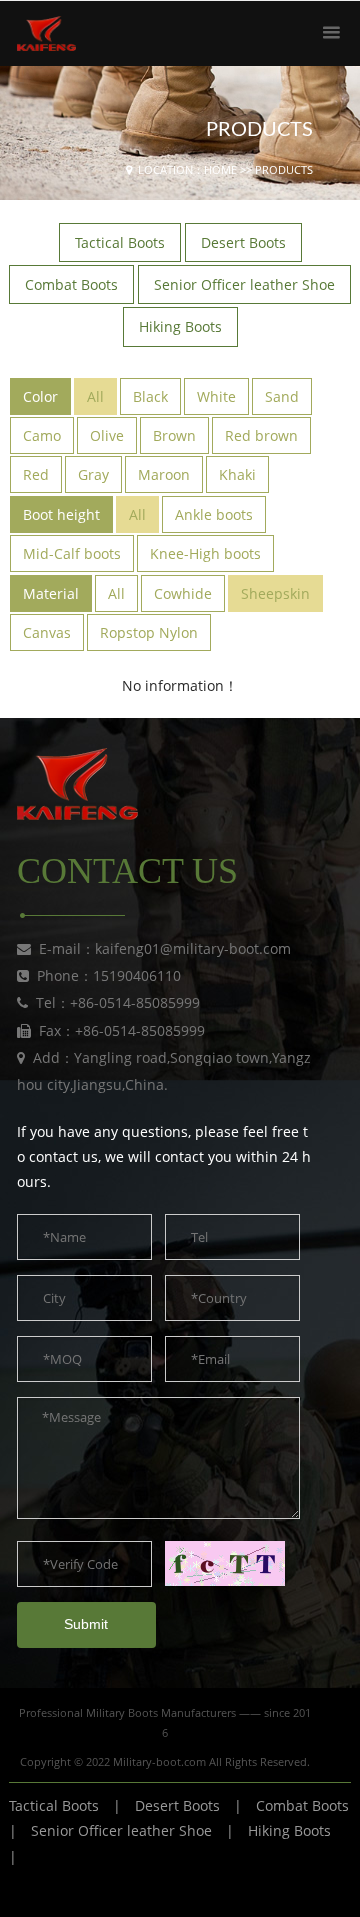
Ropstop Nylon (149, 632)
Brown (174, 435)
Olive (107, 435)
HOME (220, 169)
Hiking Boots (289, 1830)
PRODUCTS (284, 169)
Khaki (237, 474)
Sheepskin (275, 593)
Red (36, 474)
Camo (42, 435)
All (95, 396)
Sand (282, 396)
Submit (86, 1624)
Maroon (164, 474)
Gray (93, 474)
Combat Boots (302, 1805)
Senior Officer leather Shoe (121, 1830)
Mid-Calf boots (72, 553)
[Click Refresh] (225, 1563)
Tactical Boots (54, 1805)
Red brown (261, 435)
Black (150, 396)
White (216, 396)
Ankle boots (214, 514)
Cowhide (183, 593)
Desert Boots (177, 1805)
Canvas (47, 632)
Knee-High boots (205, 553)
